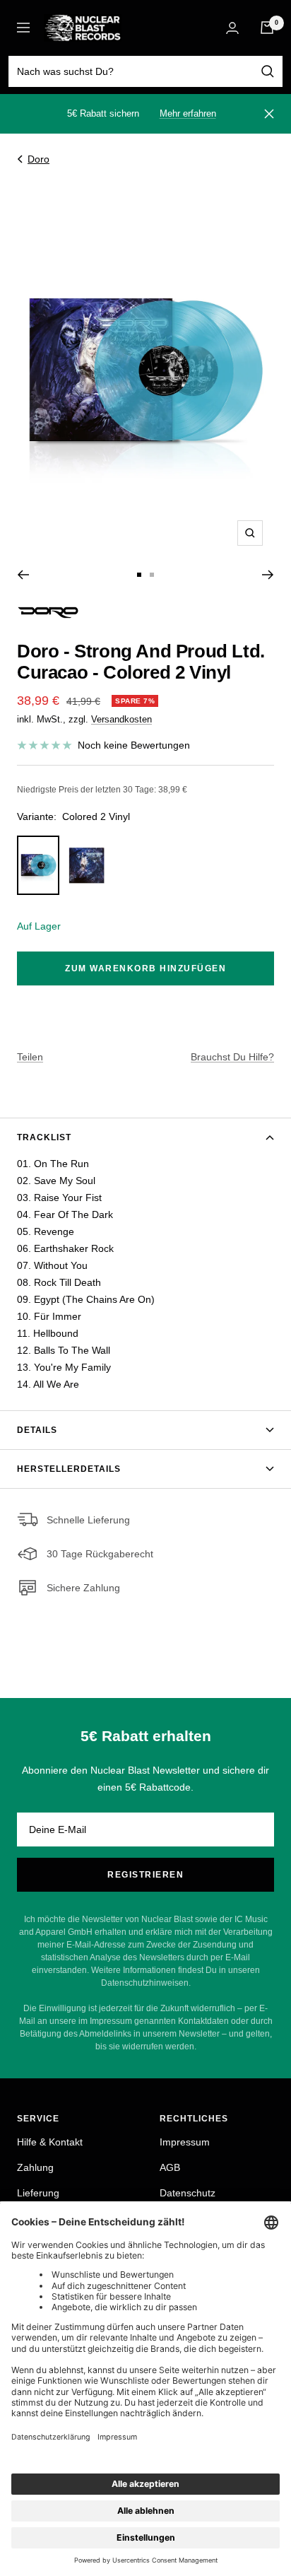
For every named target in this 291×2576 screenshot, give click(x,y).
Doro (38, 159)
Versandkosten (121, 719)
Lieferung (38, 2193)
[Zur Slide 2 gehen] (152, 575)
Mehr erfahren (188, 113)
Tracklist (44, 1137)
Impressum (185, 2142)
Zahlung (35, 2167)
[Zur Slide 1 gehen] (139, 575)
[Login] (232, 28)
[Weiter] (268, 575)
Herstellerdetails (69, 1469)
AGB (170, 2167)
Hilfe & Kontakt (50, 2142)
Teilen (30, 1057)
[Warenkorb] (267, 28)
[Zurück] (23, 575)
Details (37, 1430)
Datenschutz (188, 2193)
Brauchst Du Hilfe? (232, 1057)
